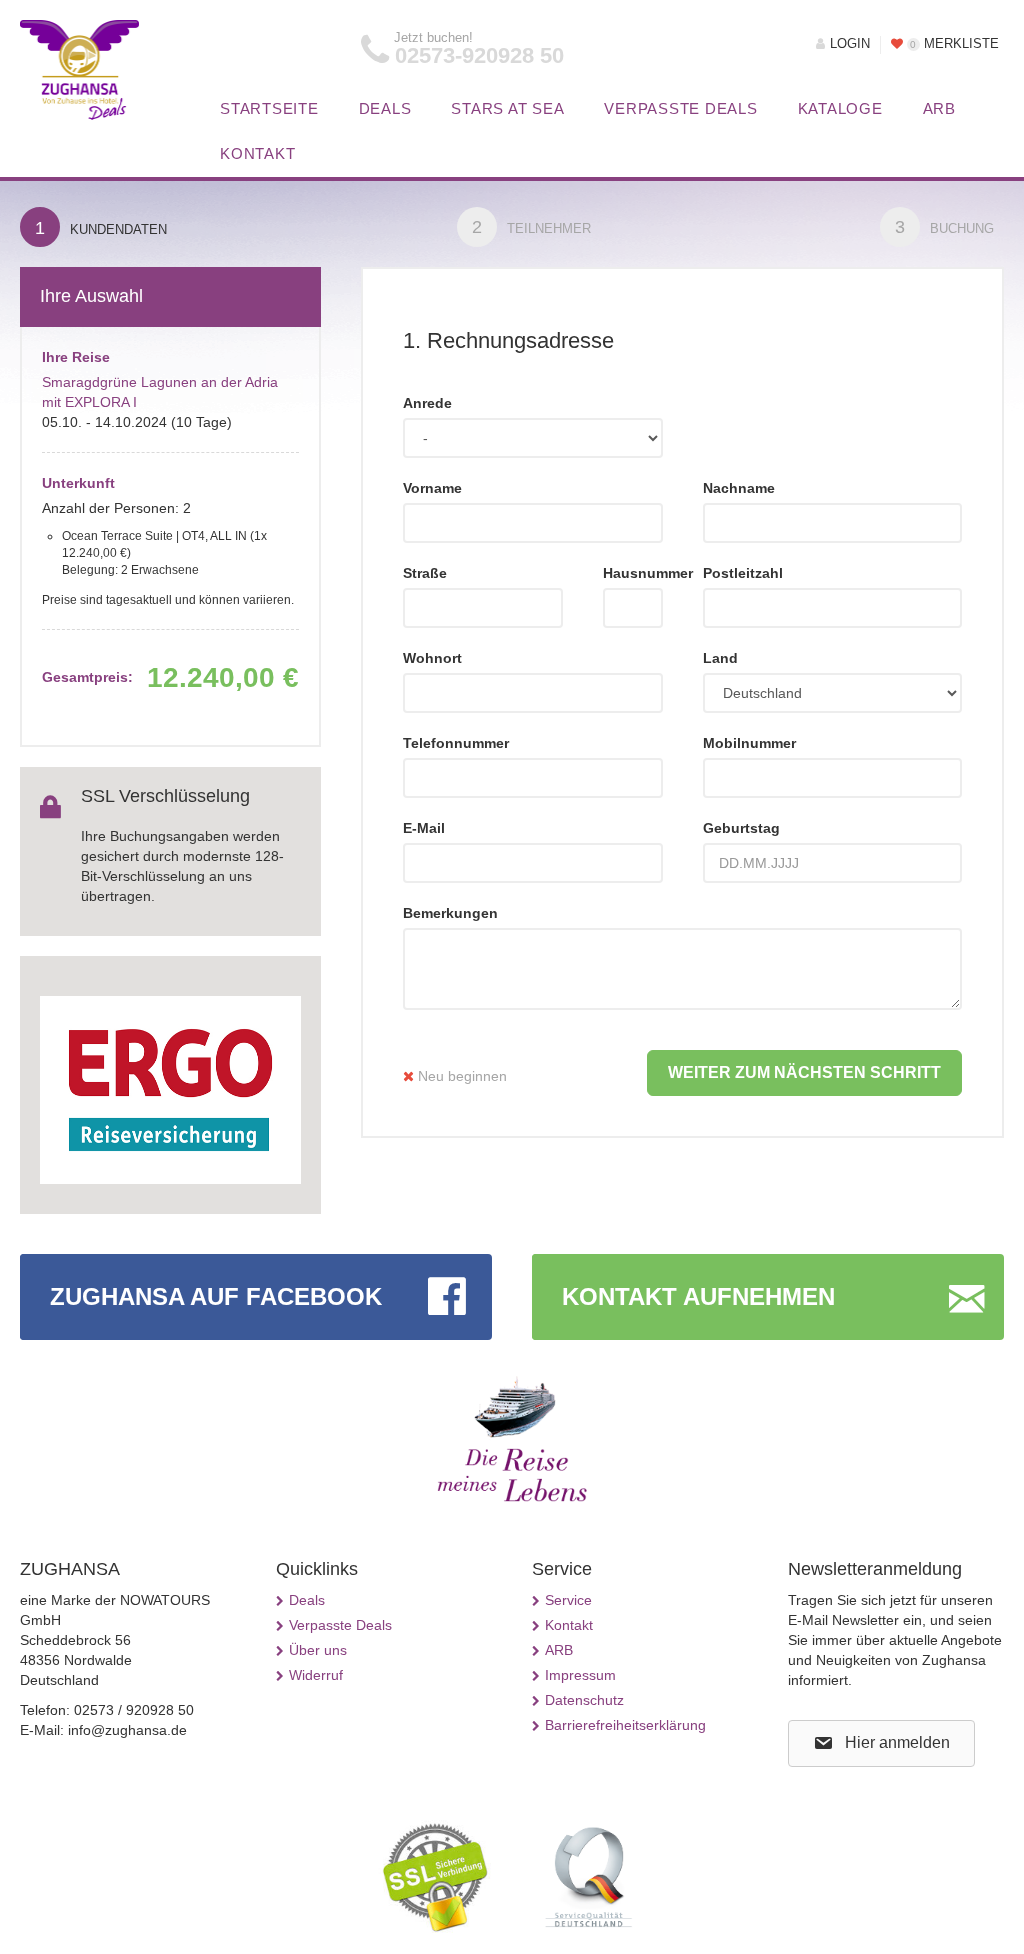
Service (568, 1600)
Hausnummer (633, 573)
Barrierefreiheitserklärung (625, 1725)
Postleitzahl (743, 573)
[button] (881, 1743)
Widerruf (316, 1675)
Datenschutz (584, 1700)
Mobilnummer (749, 743)
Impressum (580, 1675)
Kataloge (840, 108)
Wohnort (432, 658)
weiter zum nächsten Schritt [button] (804, 1072)
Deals (385, 108)
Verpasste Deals (680, 108)
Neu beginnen (460, 1076)
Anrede (427, 403)
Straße (425, 573)
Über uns (318, 1650)
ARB (939, 108)
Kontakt (257, 153)
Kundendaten (101, 228)
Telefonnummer (456, 743)
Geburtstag (741, 828)
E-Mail (424, 828)
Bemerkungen (450, 913)
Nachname (739, 488)
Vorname (432, 488)
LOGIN (850, 44)
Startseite (269, 108)
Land (720, 658)
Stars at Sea (507, 108)
